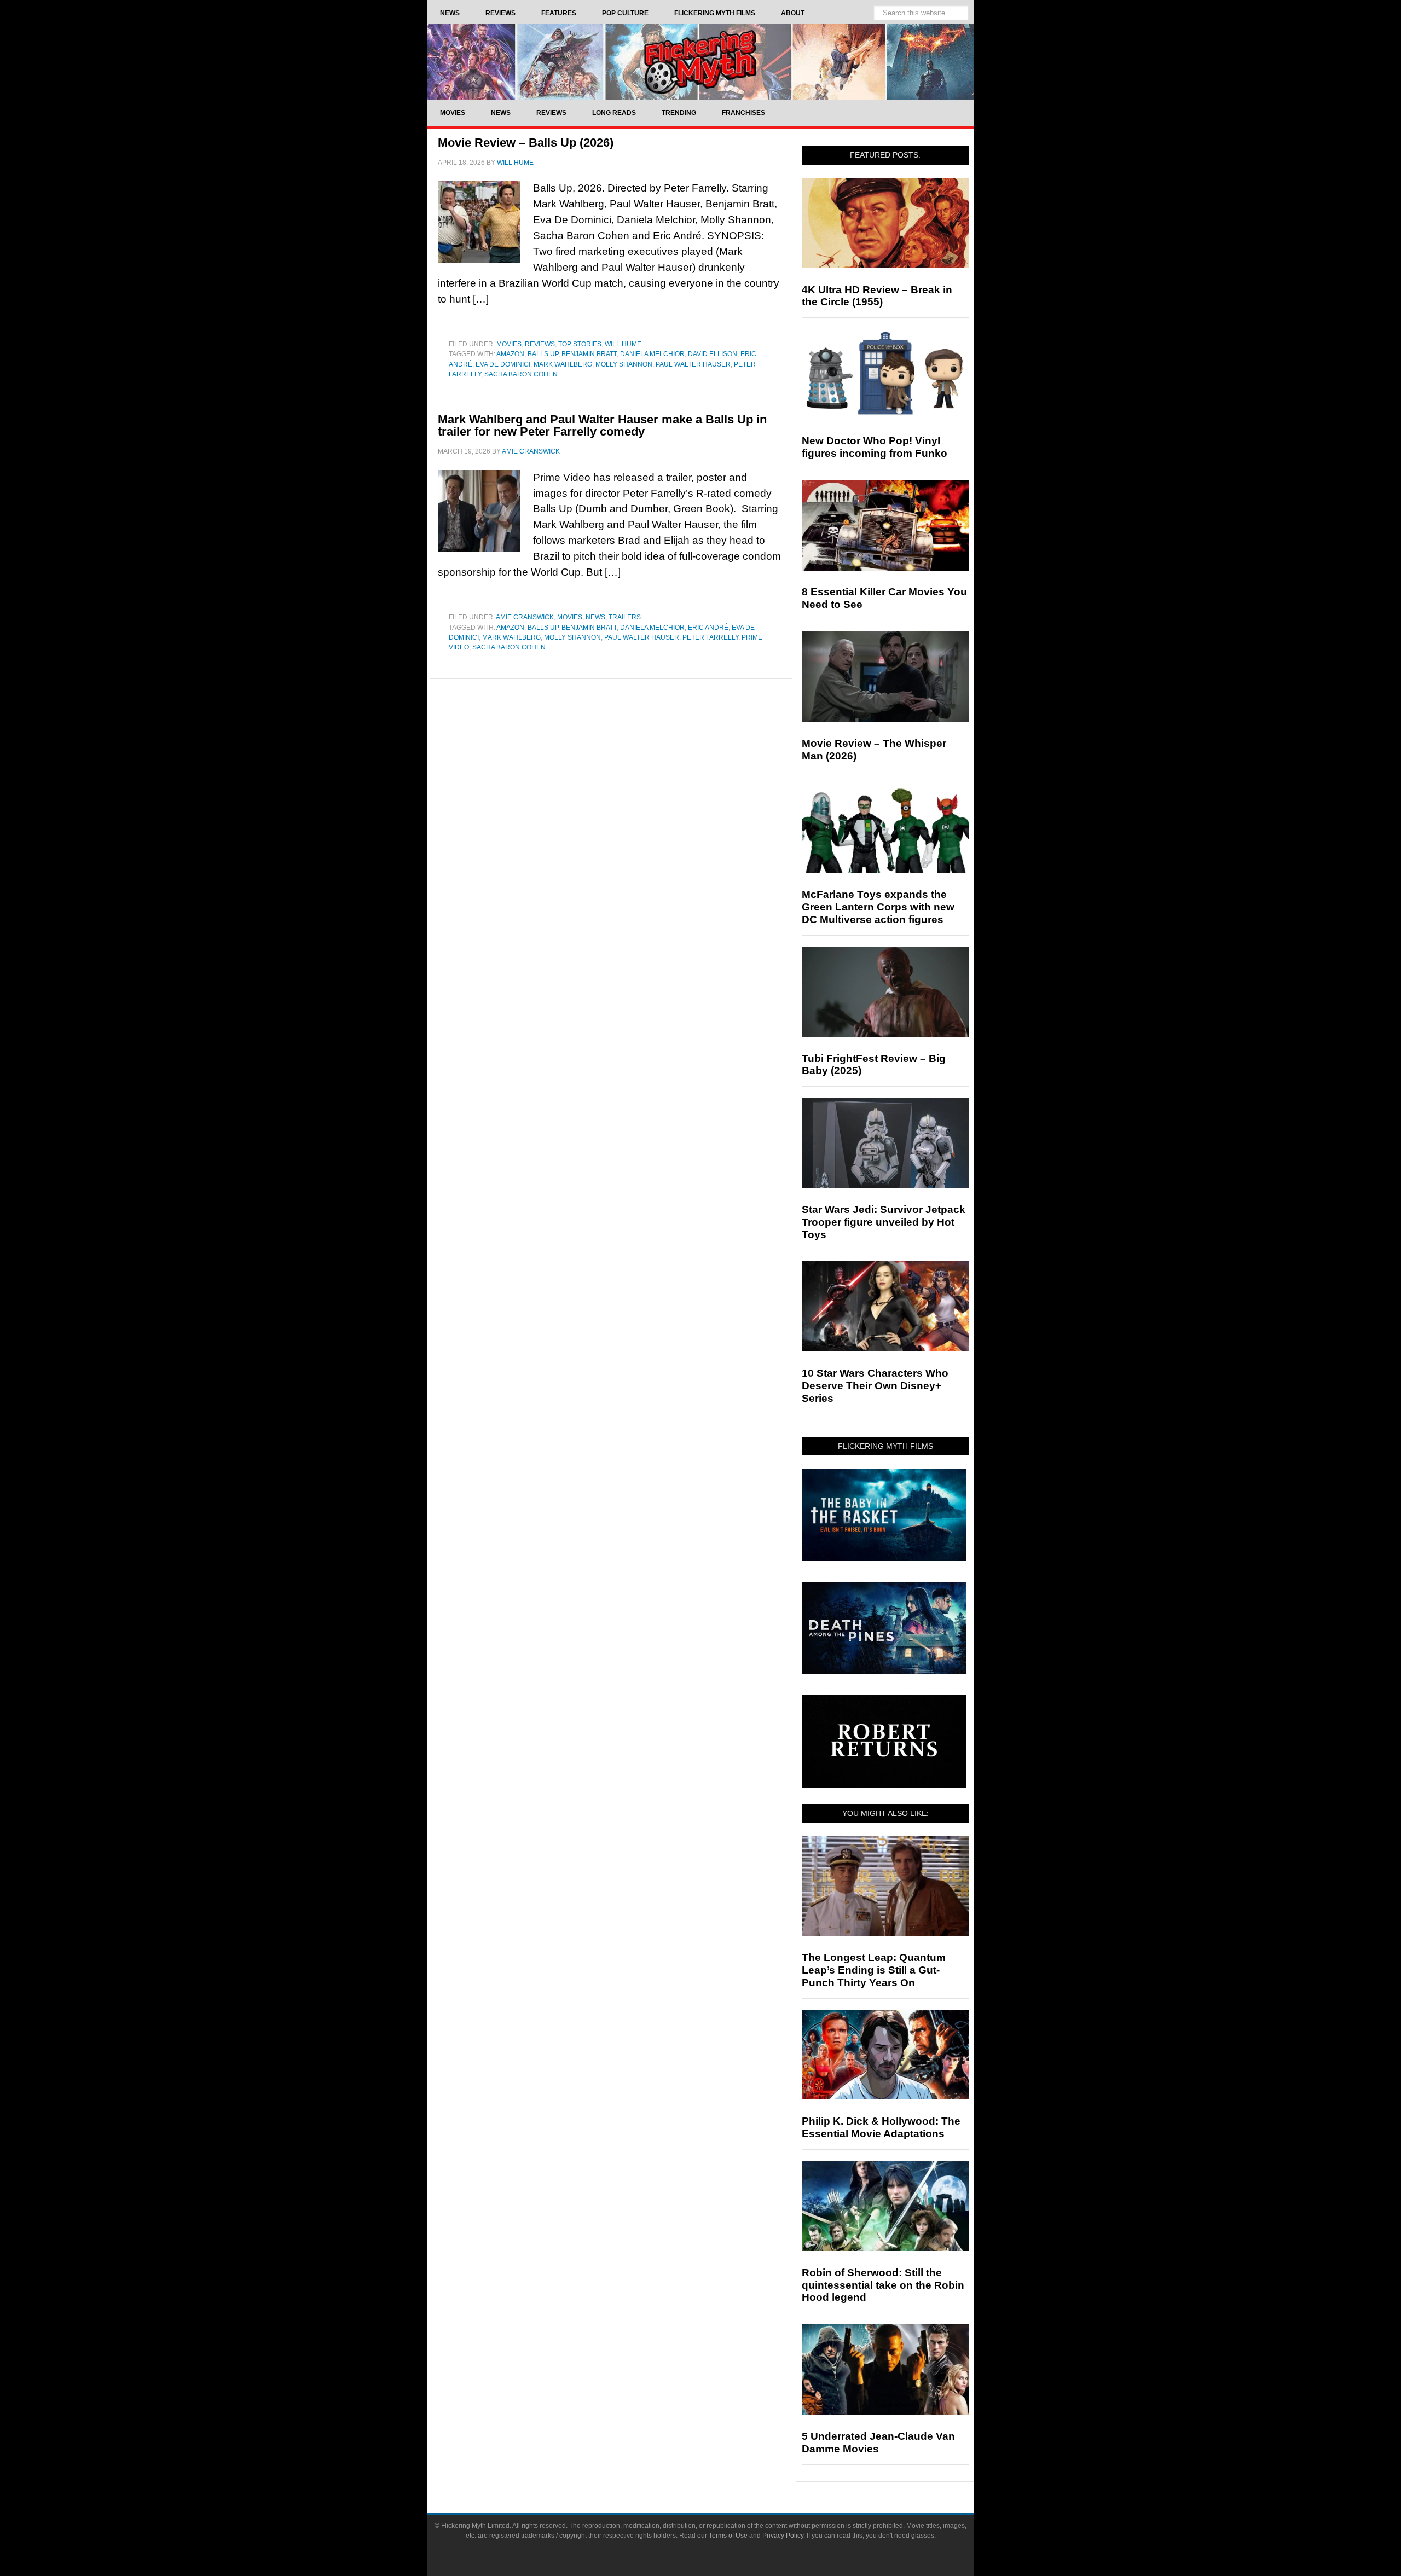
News (595, 617)
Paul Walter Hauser (693, 364)
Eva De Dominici (503, 364)
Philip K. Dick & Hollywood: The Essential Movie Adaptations (881, 2127)
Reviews (540, 344)
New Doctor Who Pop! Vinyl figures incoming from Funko (875, 447)
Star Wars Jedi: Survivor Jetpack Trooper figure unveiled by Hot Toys (884, 1222)
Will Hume (623, 344)
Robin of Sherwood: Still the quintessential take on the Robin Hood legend (883, 2285)
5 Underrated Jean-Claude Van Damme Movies (878, 2442)
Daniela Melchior (652, 354)
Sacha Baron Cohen (521, 374)
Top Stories (580, 344)
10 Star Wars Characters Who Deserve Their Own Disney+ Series (875, 1386)
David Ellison (713, 354)
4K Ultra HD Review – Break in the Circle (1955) (877, 296)
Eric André (708, 628)
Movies (509, 344)
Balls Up (543, 354)
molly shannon (624, 364)
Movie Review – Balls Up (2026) (526, 143)
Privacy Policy (783, 2536)
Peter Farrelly (710, 637)
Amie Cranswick (525, 617)
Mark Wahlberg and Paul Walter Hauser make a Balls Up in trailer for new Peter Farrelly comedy (602, 425)
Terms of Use (728, 2536)
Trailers (625, 617)
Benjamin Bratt (589, 354)
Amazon (510, 354)
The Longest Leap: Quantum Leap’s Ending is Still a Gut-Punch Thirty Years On (874, 1970)
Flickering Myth (700, 62)
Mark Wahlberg (563, 364)
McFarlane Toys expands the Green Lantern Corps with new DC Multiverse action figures (878, 907)
